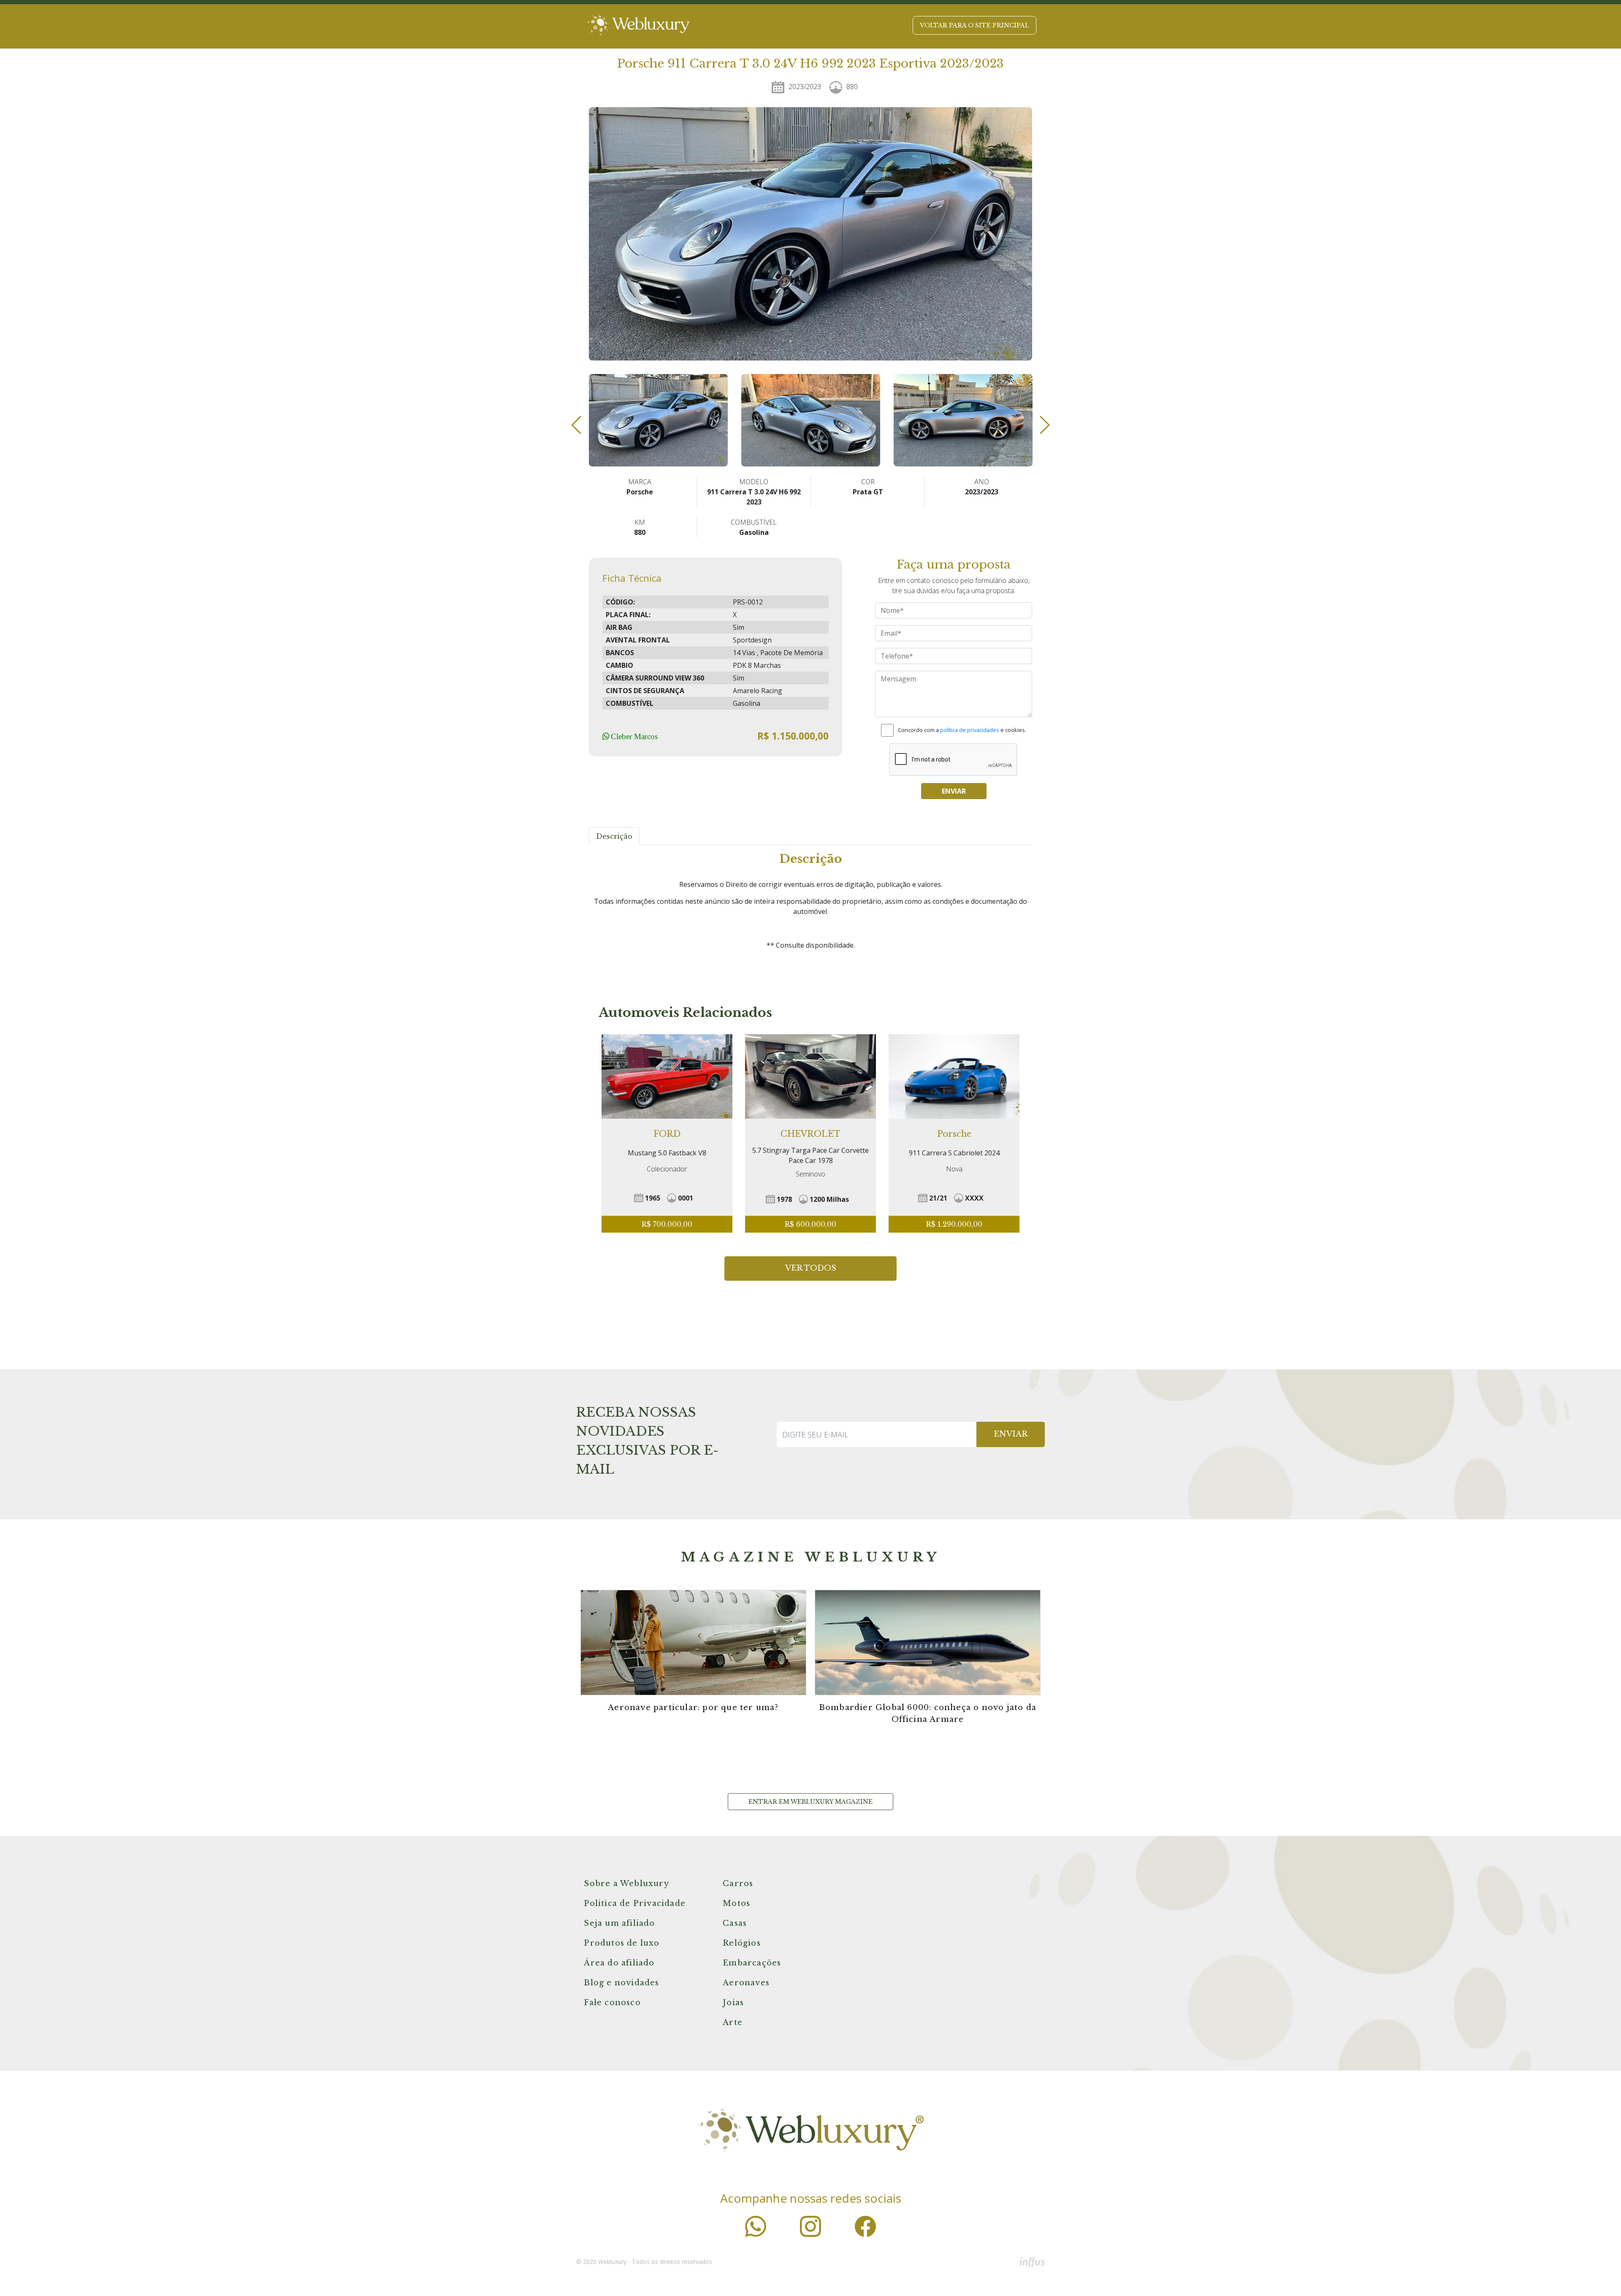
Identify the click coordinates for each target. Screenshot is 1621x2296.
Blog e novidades (621, 1983)
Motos (736, 1903)
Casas (735, 1923)
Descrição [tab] (614, 836)
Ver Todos (811, 1268)
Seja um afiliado (619, 1923)
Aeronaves (746, 1983)
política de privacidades (970, 730)
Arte (733, 2022)
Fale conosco (612, 2003)
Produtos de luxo (622, 1943)
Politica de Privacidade (635, 1903)
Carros (738, 1884)
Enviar (954, 791)
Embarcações (752, 1963)
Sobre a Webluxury (626, 1884)
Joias (733, 2003)
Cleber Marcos (634, 736)
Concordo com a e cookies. (962, 730)
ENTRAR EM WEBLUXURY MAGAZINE (810, 1802)
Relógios (742, 1943)
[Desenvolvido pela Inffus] (1032, 2262)
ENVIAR (1011, 1434)
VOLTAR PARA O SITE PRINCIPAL (974, 25)
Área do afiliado (619, 1963)
